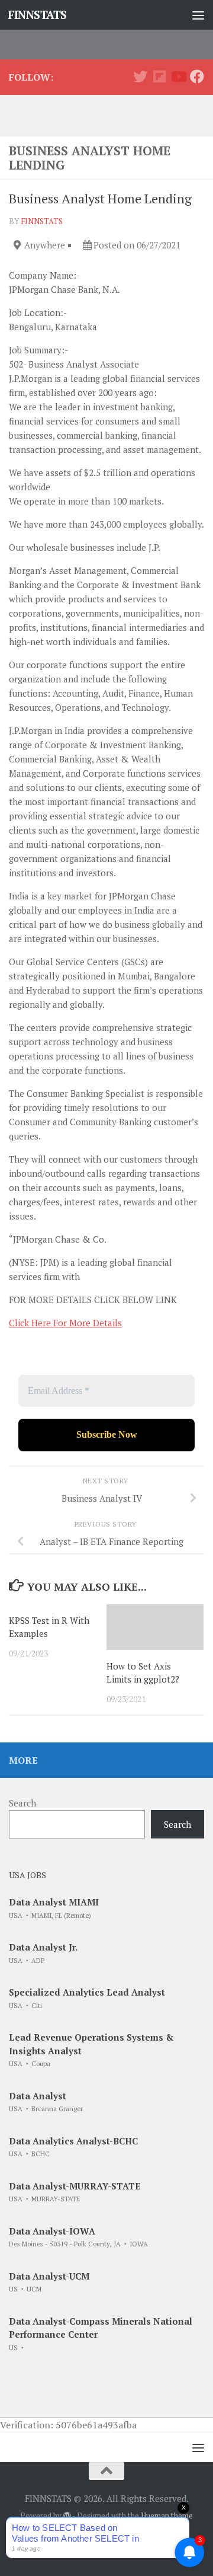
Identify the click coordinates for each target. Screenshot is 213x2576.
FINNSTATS (37, 15)
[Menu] (198, 15)
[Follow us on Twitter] (140, 76)
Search (22, 1803)
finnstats (42, 221)
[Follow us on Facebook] (197, 76)
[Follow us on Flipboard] (159, 76)
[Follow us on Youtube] (178, 76)
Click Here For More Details (65, 1323)
